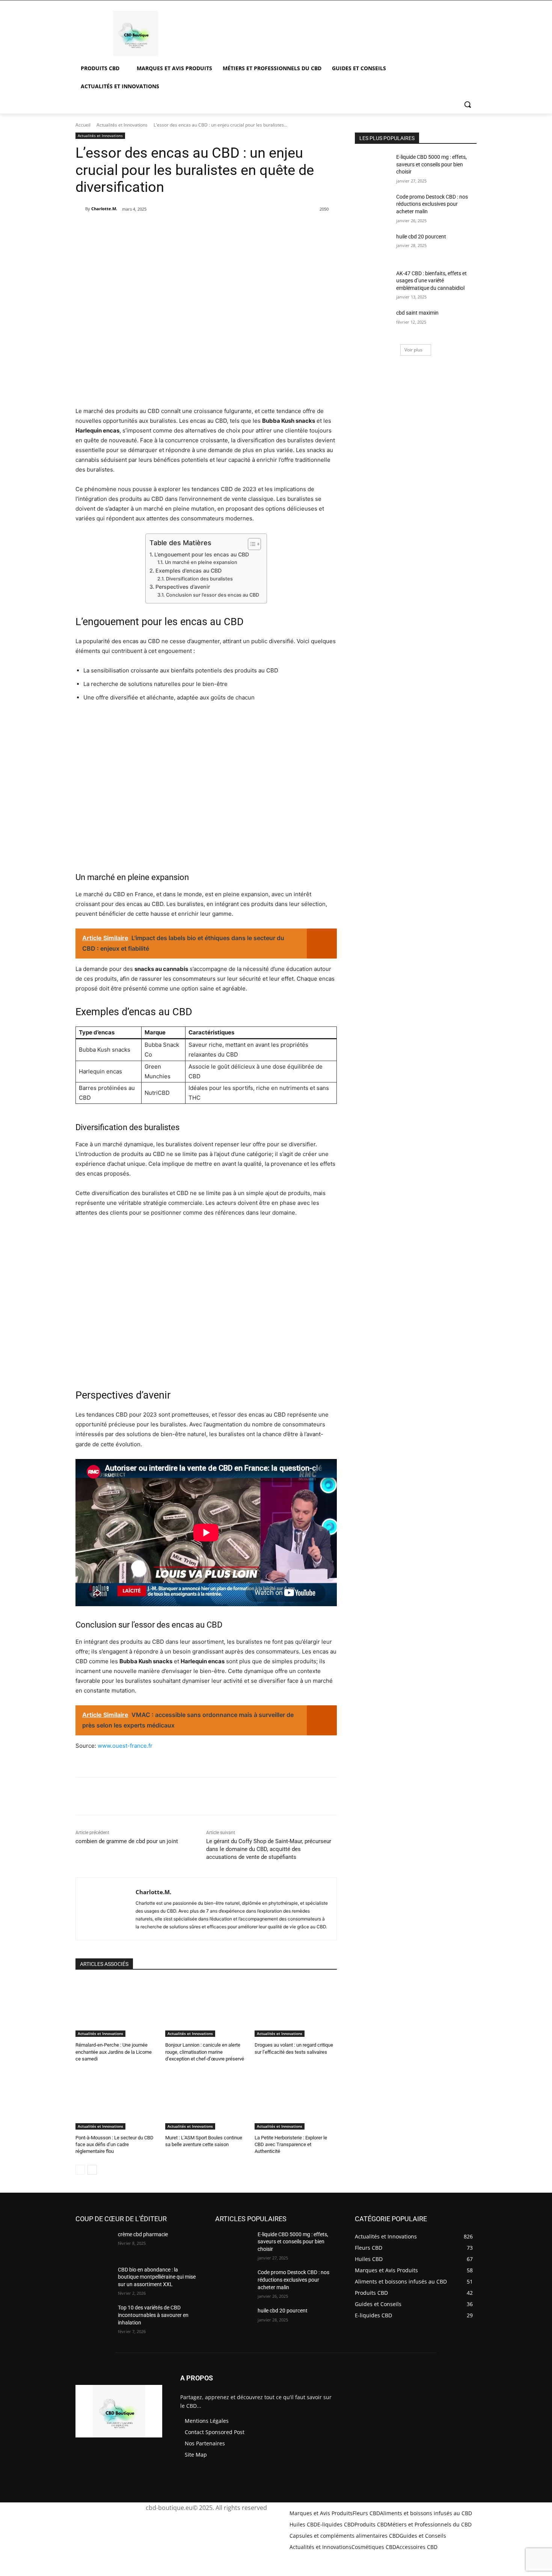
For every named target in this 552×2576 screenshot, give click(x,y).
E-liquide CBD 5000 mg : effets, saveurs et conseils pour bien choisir (431, 164)
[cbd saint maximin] (373, 322)
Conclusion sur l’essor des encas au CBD (213, 595)
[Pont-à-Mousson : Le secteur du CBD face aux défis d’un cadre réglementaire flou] (117, 2101)
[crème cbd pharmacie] (94, 2244)
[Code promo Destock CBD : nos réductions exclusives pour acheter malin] (373, 206)
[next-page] (92, 2170)
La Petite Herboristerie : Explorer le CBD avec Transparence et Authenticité (291, 2144)
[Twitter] (152, 228)
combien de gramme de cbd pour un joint (127, 1841)
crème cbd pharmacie (143, 2234)
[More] (204, 228)
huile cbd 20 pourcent (421, 237)
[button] (468, 104)
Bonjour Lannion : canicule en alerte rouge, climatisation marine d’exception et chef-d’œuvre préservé (205, 2052)
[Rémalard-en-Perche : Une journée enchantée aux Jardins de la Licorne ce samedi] (117, 2008)
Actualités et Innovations (122, 125)
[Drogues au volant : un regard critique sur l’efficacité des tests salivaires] (296, 2008)
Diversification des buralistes (199, 579)
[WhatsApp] (187, 228)
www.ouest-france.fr (125, 1746)
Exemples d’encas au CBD (189, 571)
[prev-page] (80, 2170)
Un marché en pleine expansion (201, 562)
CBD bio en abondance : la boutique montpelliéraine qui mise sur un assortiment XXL (157, 2277)
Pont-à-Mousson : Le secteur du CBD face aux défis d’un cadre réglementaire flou (115, 2144)
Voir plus (413, 350)
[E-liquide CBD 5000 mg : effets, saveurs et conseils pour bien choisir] (373, 166)
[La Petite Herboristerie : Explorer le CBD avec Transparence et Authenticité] (296, 2101)
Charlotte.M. (104, 209)
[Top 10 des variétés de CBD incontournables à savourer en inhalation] (94, 2317)
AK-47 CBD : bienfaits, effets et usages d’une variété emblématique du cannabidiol (431, 281)
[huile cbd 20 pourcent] (373, 246)
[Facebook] (135, 228)
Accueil (83, 125)
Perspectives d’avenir (183, 587)
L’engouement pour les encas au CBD (202, 554)
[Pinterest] (169, 228)
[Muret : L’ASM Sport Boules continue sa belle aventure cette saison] (206, 2101)
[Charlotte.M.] (80, 209)
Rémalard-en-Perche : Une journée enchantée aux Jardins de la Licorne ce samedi (114, 2052)
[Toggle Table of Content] (251, 544)
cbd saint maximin (417, 313)
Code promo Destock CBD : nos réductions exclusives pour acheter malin (432, 204)
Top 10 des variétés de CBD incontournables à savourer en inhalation (153, 2315)
